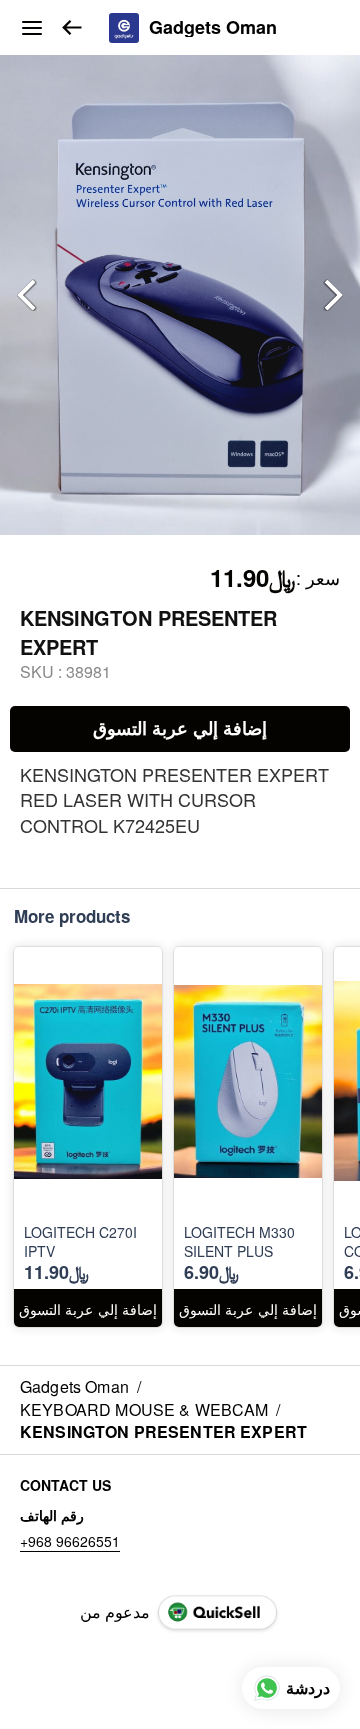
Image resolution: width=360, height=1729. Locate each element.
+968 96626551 (70, 1541)
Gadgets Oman (213, 28)
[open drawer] (32, 28)
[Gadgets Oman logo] (124, 28)
